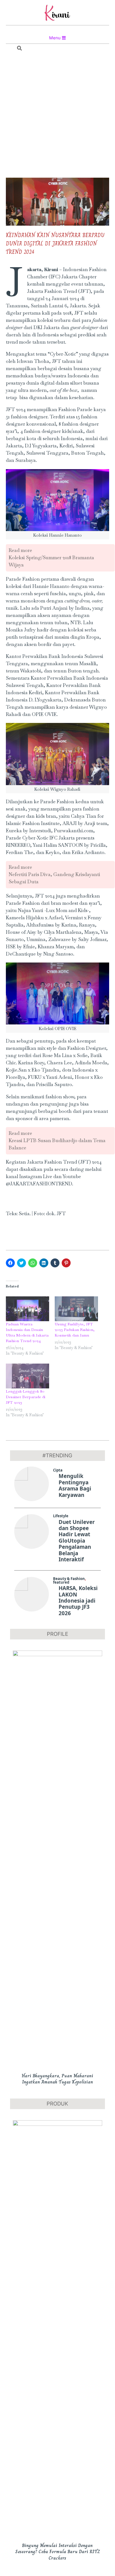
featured (61, 1582)
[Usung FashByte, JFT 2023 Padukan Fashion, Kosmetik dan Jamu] (76, 1309)
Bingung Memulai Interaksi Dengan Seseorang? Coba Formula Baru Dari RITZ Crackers (57, 2552)
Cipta (58, 1470)
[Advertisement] (57, 116)
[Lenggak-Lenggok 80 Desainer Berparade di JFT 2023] (27, 1376)
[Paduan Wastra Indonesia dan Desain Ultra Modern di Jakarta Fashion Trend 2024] (27, 1309)
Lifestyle (61, 1516)
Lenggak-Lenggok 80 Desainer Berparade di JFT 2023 (26, 1397)
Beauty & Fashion (69, 1579)
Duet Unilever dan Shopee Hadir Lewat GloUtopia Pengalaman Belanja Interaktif (77, 1541)
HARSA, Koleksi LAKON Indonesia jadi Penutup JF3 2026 (78, 1601)
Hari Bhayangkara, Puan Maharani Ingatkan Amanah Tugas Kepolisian (57, 2079)
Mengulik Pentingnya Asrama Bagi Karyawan (75, 1485)
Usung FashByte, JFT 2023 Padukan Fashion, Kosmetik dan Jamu (75, 1330)
